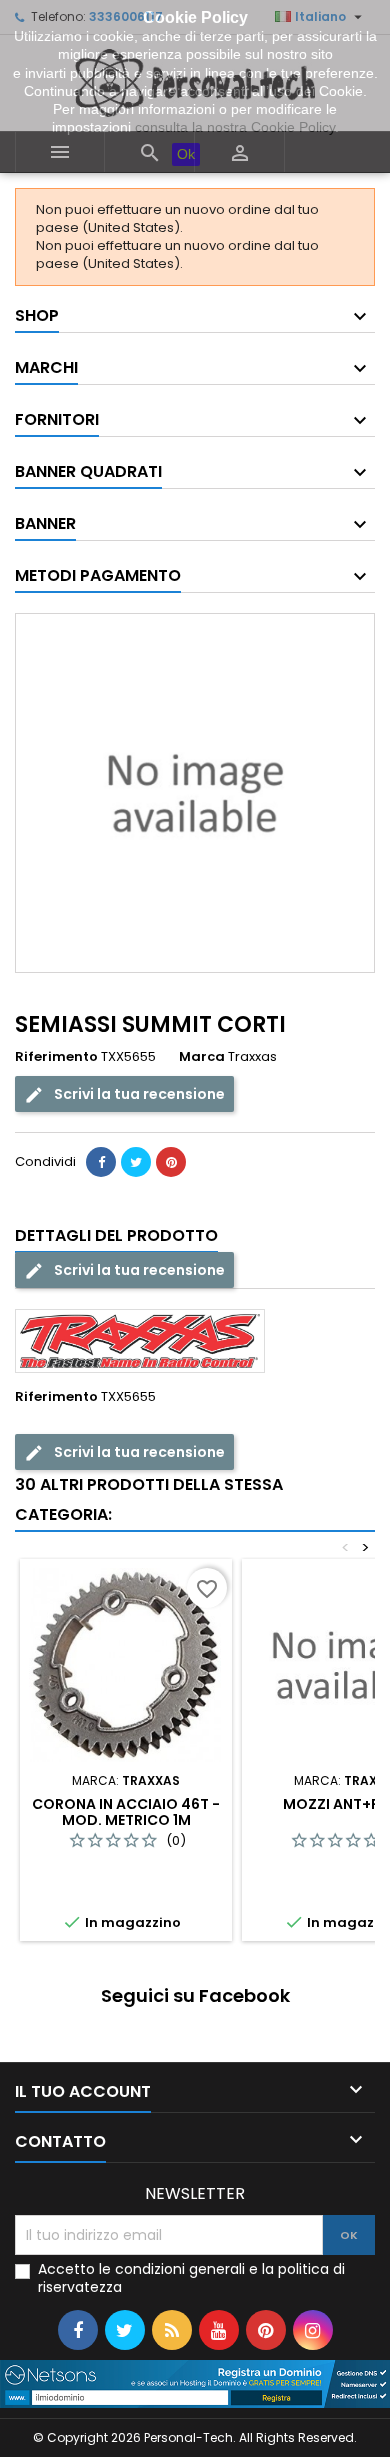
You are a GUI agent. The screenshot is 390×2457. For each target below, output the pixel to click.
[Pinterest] (171, 1162)
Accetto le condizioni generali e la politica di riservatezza (191, 2278)
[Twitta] (136, 1162)
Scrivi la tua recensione (138, 1094)
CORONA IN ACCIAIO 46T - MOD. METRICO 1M (126, 1812)
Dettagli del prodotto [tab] (116, 1235)
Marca (202, 1057)
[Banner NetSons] (195, 2383)
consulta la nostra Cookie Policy (235, 127)
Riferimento (56, 1057)
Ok (186, 154)
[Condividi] (101, 1162)
